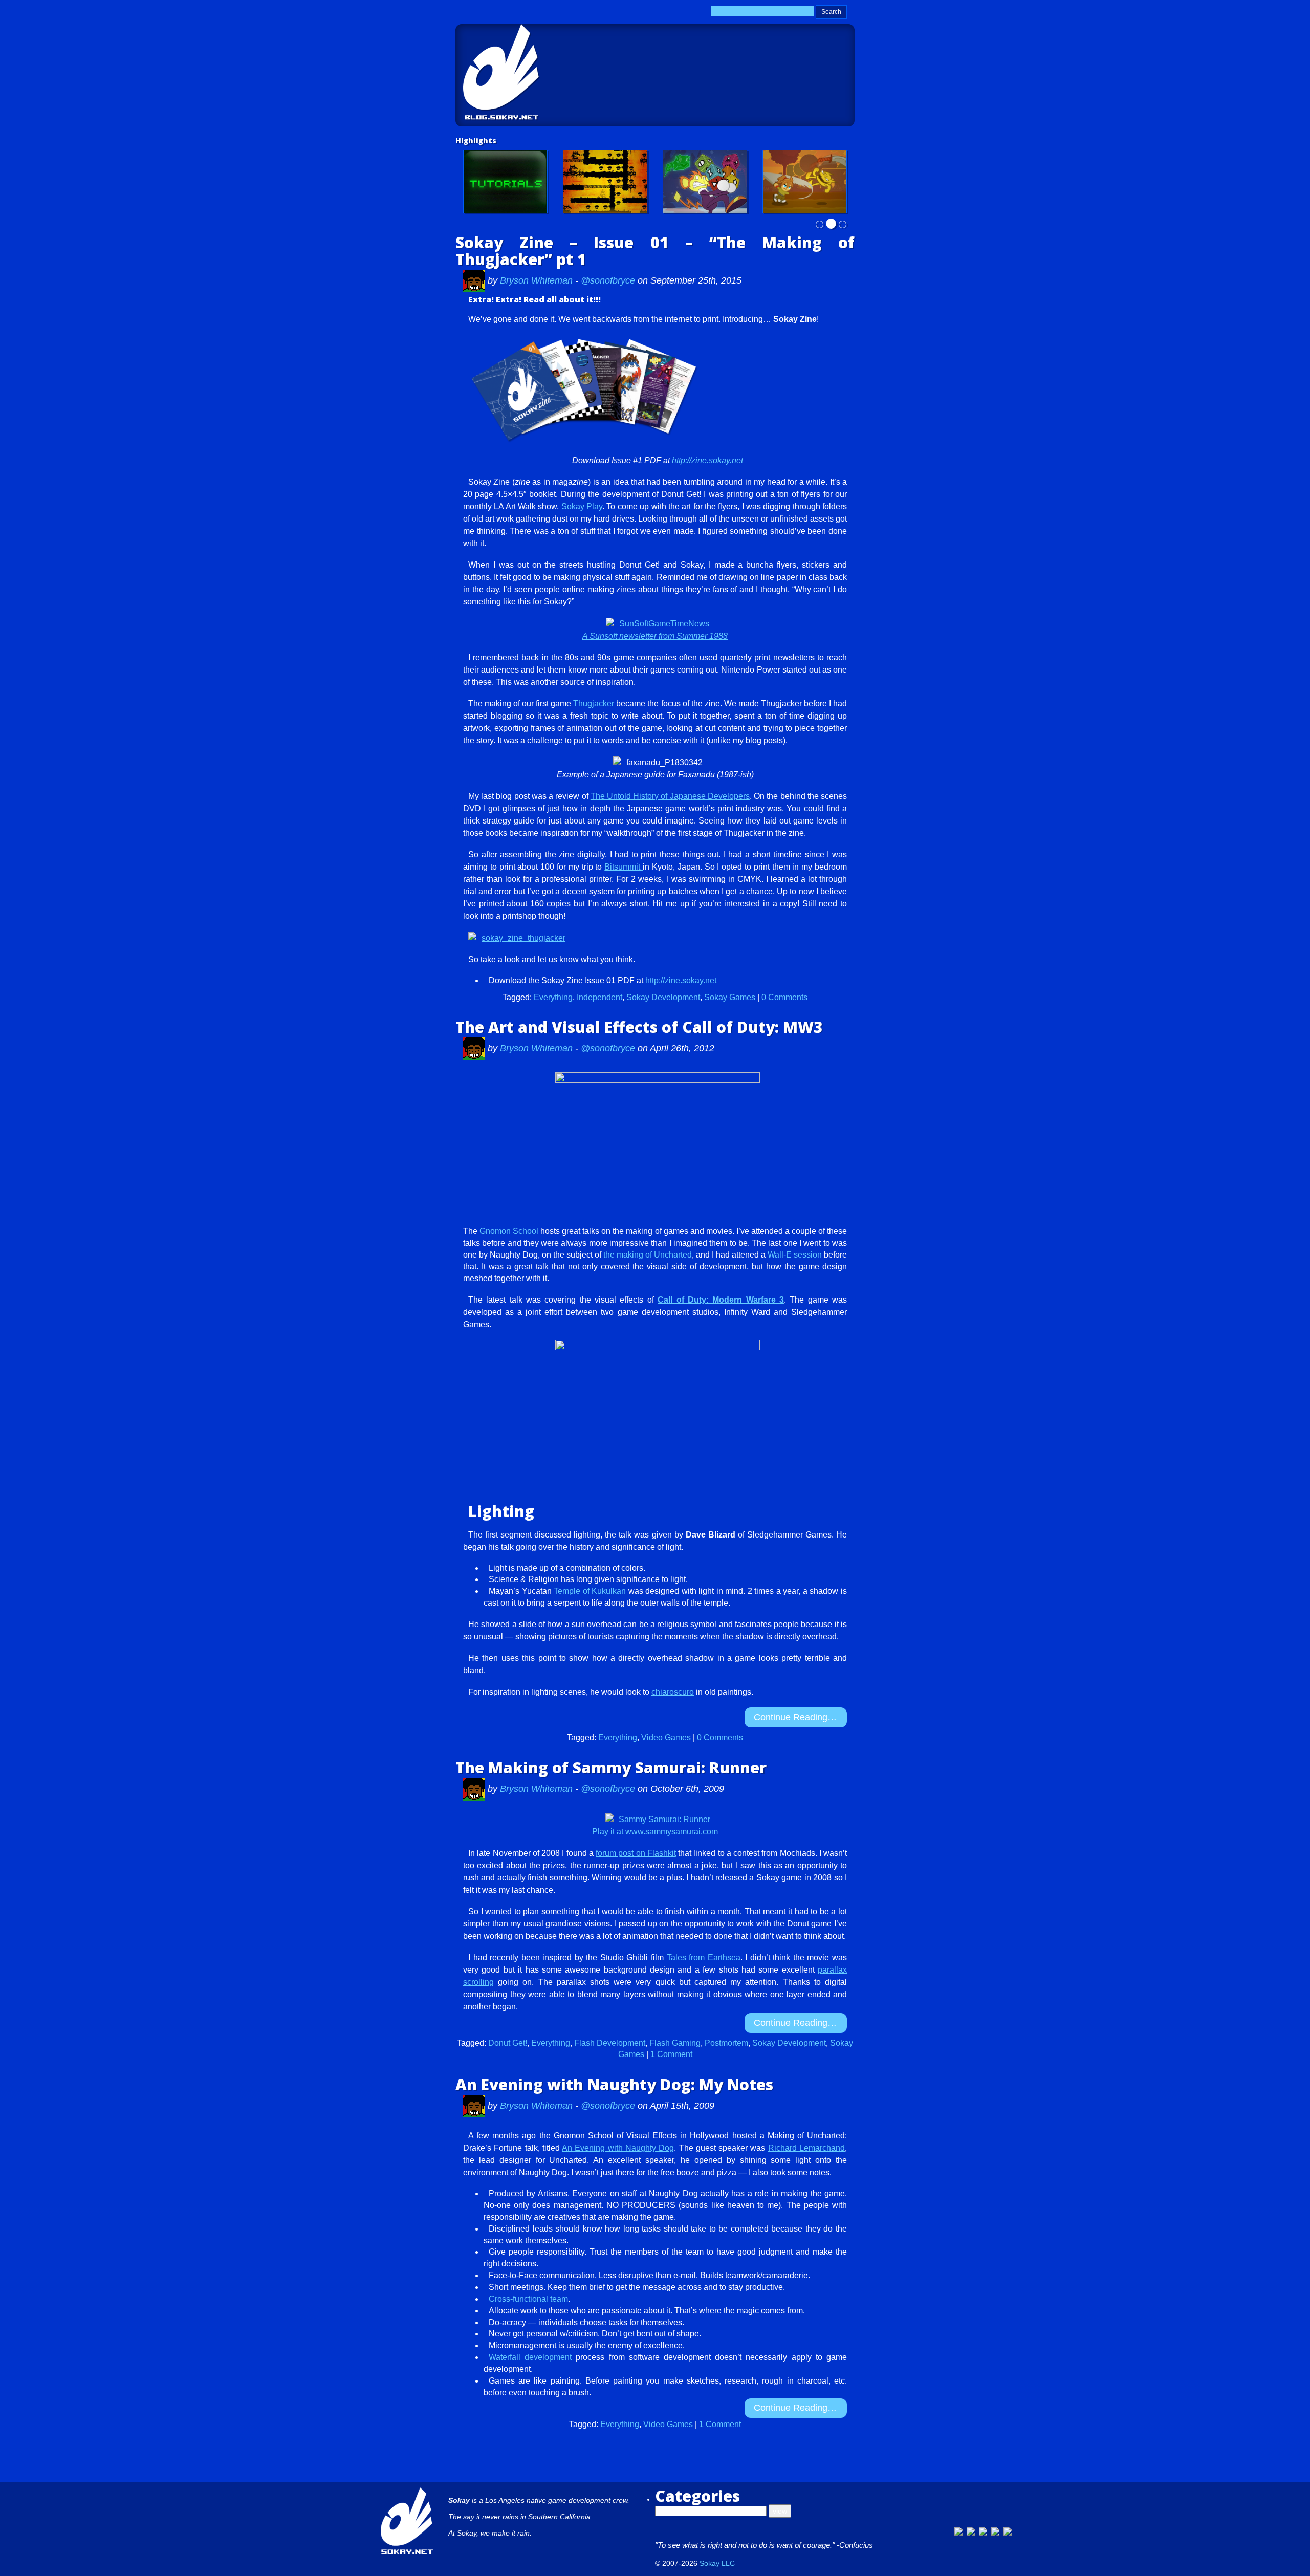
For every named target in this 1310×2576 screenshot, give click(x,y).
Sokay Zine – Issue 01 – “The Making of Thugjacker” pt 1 (655, 251)
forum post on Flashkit (636, 1853)
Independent (599, 997)
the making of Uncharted (648, 1255)
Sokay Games (730, 997)
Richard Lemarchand (806, 2148)
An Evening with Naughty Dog (618, 2148)
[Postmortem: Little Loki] (605, 182)
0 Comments (784, 997)
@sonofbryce (608, 280)
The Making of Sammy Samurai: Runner (611, 1768)
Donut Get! (508, 2043)
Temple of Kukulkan (590, 1591)
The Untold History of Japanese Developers (670, 796)
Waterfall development (530, 2357)
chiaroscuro (673, 1692)
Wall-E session (795, 1255)
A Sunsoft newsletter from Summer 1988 (655, 636)
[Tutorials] (505, 182)
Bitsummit (624, 867)
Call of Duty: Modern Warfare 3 (721, 1300)
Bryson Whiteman (538, 280)
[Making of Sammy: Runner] (805, 182)
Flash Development (610, 2043)
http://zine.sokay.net (707, 460)
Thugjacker (595, 703)
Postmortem (726, 2043)
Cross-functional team (528, 2299)
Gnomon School (509, 1231)
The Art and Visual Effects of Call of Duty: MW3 (639, 1027)
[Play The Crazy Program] (705, 182)
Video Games (666, 1737)
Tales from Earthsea (704, 1957)
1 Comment (671, 2054)
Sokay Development (663, 997)
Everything (553, 997)
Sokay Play (582, 506)
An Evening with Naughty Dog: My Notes (614, 2084)
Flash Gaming (675, 2043)
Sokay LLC (717, 2563)
